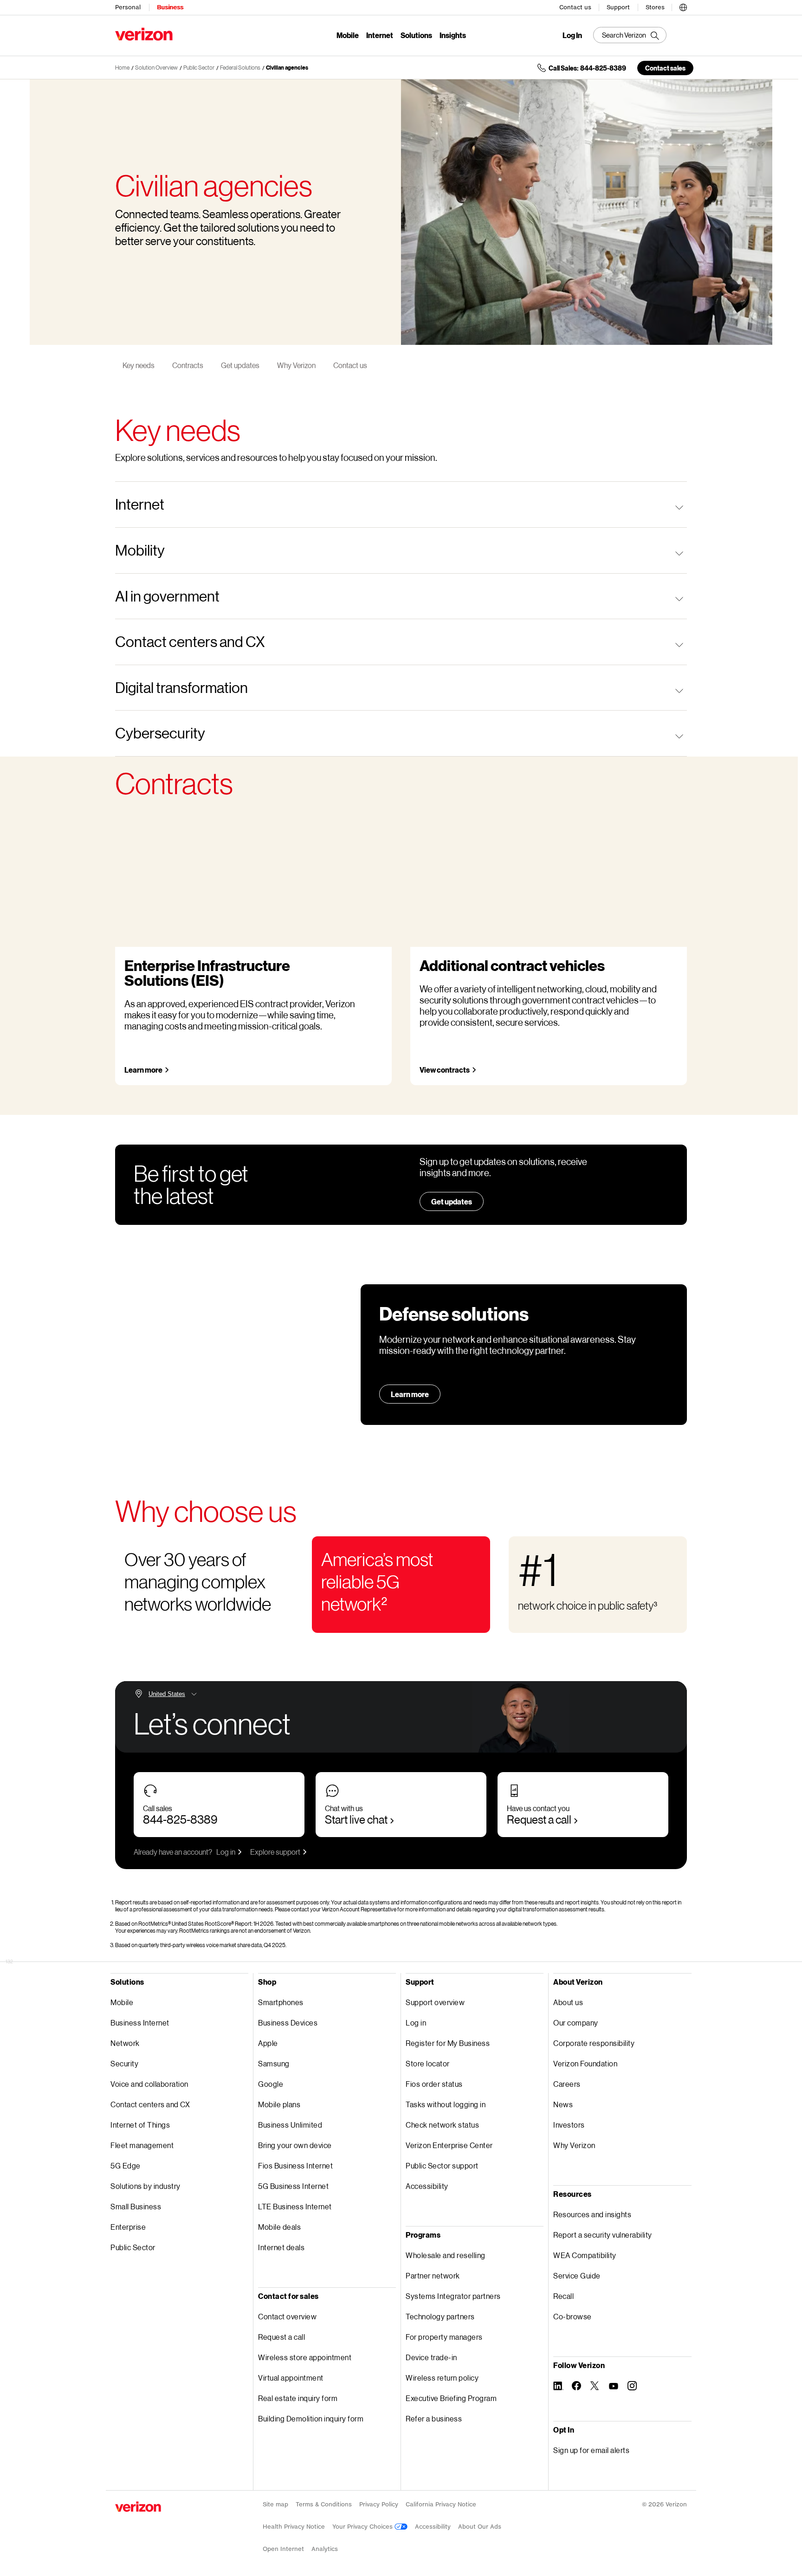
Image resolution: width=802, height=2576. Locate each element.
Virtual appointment (291, 2378)
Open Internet (283, 2549)
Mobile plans (279, 2104)
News (563, 2104)
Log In (572, 35)
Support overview (435, 2002)
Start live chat (356, 1819)
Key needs (139, 365)
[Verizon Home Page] (138, 2507)
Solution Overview (156, 68)
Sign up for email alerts (591, 2450)
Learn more (143, 1070)
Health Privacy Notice (294, 2527)
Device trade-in (431, 2357)
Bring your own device (295, 2145)
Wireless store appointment (305, 2357)
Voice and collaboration (149, 2084)
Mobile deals (279, 2227)
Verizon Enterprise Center (449, 2145)
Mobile (348, 35)
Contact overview (287, 2316)
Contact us (575, 7)
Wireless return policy (442, 2378)
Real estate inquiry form (298, 2398)
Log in (226, 1852)
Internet (380, 35)
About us (568, 2002)
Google (271, 2084)
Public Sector (199, 68)
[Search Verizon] (630, 35)
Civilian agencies (287, 68)
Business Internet (140, 2023)
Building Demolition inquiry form (311, 2418)
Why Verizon (296, 365)
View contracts (445, 1070)
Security (124, 2063)
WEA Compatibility (585, 2255)
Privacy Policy (379, 2504)
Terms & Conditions (324, 2504)
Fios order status (434, 2084)
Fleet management (142, 2145)
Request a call (539, 1819)
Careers (567, 2084)
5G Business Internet (293, 2186)
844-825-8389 (180, 1819)
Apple (268, 2043)
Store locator (428, 2063)
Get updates (240, 365)
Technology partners (440, 2316)
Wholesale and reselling (446, 2255)
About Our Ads (480, 2527)
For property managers (444, 2337)
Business (170, 7)
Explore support (275, 1852)
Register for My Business (448, 2043)
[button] (683, 6)
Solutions (416, 35)
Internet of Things (140, 2125)
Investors (569, 2125)
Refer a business (434, 2418)
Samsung (274, 2063)
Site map (275, 2504)
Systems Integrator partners (453, 2296)
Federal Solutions (240, 68)
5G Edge (126, 2165)
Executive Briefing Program (451, 2398)
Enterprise (128, 2227)
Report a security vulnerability (603, 2235)
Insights (453, 35)
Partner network (433, 2275)
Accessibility (427, 2186)
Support (618, 7)
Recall (563, 2296)
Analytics (325, 2549)
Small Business (136, 2206)
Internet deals (281, 2247)
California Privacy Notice (441, 2504)
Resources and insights (592, 2214)
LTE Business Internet (295, 2206)
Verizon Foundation (585, 2063)
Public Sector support (442, 2165)
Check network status (442, 2125)
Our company (576, 2023)
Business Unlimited (290, 2125)
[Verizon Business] (144, 34)
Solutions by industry (146, 2186)
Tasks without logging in (446, 2104)
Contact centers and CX (150, 2104)
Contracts (188, 365)
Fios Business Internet (295, 2165)
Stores (655, 7)
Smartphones (281, 2002)
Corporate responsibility (594, 2043)
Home (122, 68)
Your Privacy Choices (363, 2527)
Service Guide (577, 2275)
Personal (128, 7)
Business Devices (288, 2023)
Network (125, 2043)
